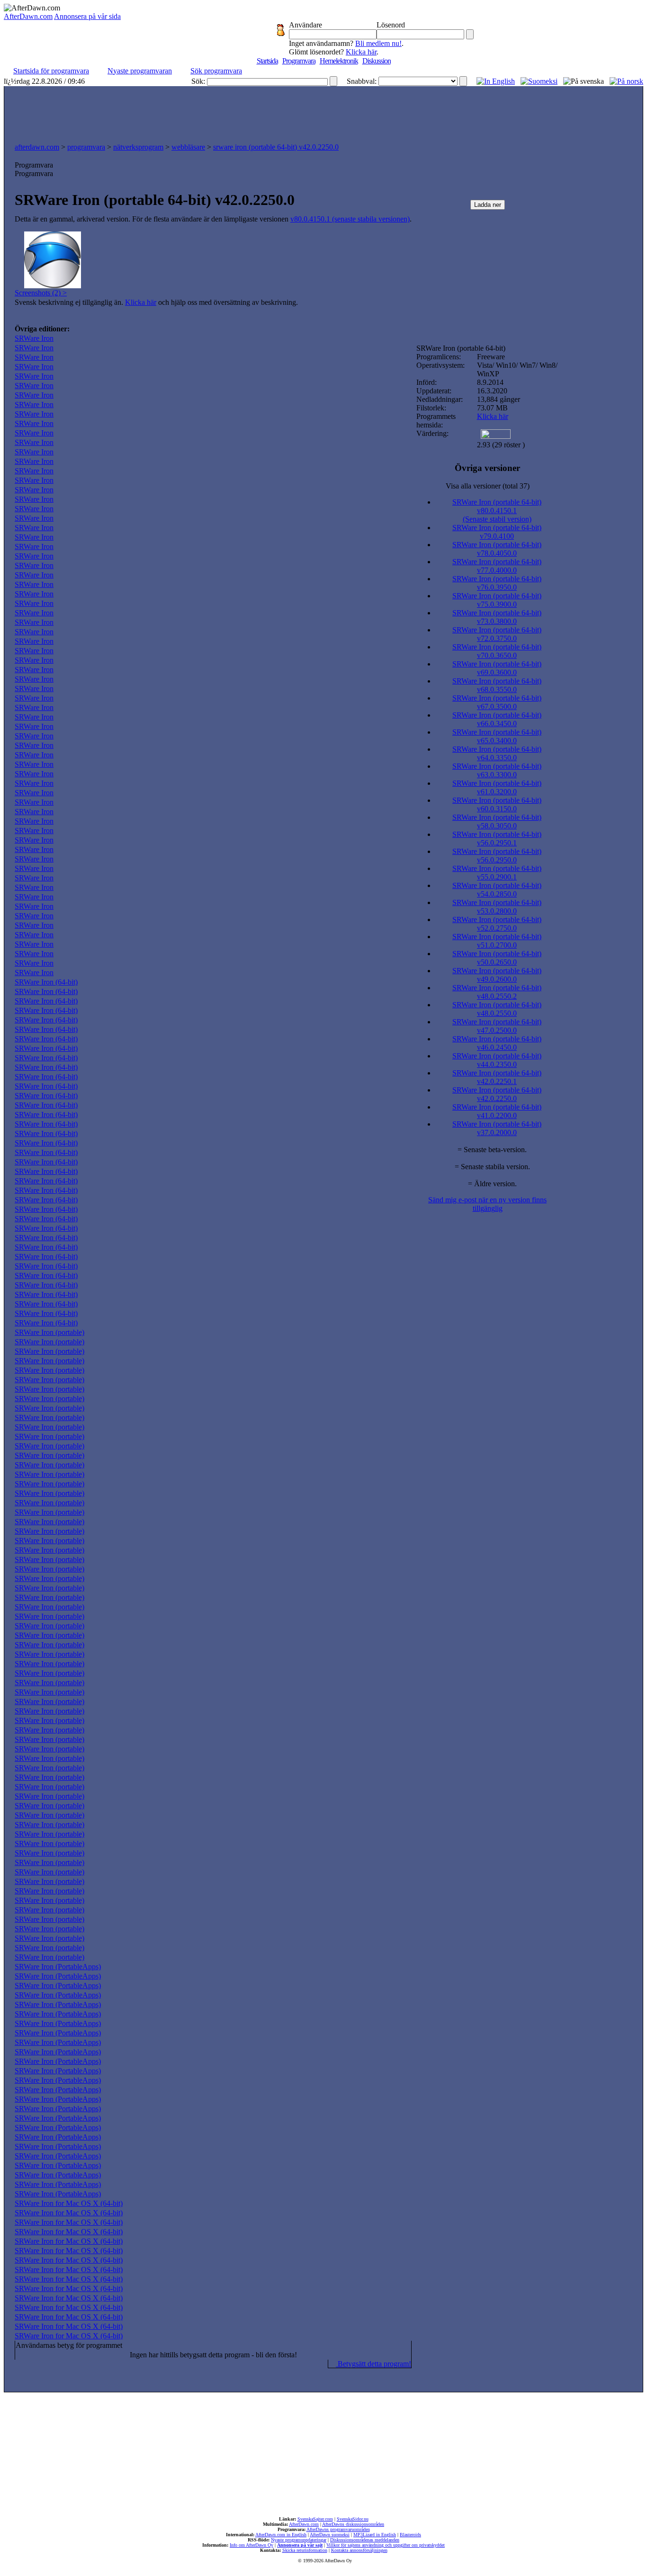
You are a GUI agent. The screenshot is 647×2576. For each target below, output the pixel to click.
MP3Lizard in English (375, 2535)
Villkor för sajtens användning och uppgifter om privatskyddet (386, 2545)
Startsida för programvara (51, 71)
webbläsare (188, 147)
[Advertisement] (323, 112)
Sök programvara (216, 71)
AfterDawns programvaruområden (338, 2529)
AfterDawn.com (28, 16)
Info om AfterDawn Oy (252, 2545)
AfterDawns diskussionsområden (353, 2524)
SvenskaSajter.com (315, 2519)
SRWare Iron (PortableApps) (58, 1967)
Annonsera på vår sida (87, 16)
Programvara (299, 61)
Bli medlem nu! (378, 43)
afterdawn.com (37, 147)
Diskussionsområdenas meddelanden (365, 2540)
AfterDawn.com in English (281, 2535)
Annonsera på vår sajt (300, 2545)
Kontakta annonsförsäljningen (359, 2550)
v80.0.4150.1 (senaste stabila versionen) (350, 219)
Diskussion (377, 61)
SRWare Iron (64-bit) (46, 982)
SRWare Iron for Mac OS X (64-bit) (69, 2203)
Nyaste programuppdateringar (299, 2540)
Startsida (267, 61)
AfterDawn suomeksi (330, 2535)
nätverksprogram (138, 147)
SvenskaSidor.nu (353, 2519)
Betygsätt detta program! (373, 2364)
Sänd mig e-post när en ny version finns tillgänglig (487, 1204)
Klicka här (361, 52)
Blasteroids (410, 2535)
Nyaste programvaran (140, 71)
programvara (86, 147)
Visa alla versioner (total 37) (488, 486)
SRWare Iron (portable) (49, 1332)
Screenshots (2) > (41, 293)
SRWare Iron (34, 338)
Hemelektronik (339, 61)
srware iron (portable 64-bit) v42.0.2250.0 (276, 147)
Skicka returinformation (305, 2550)
